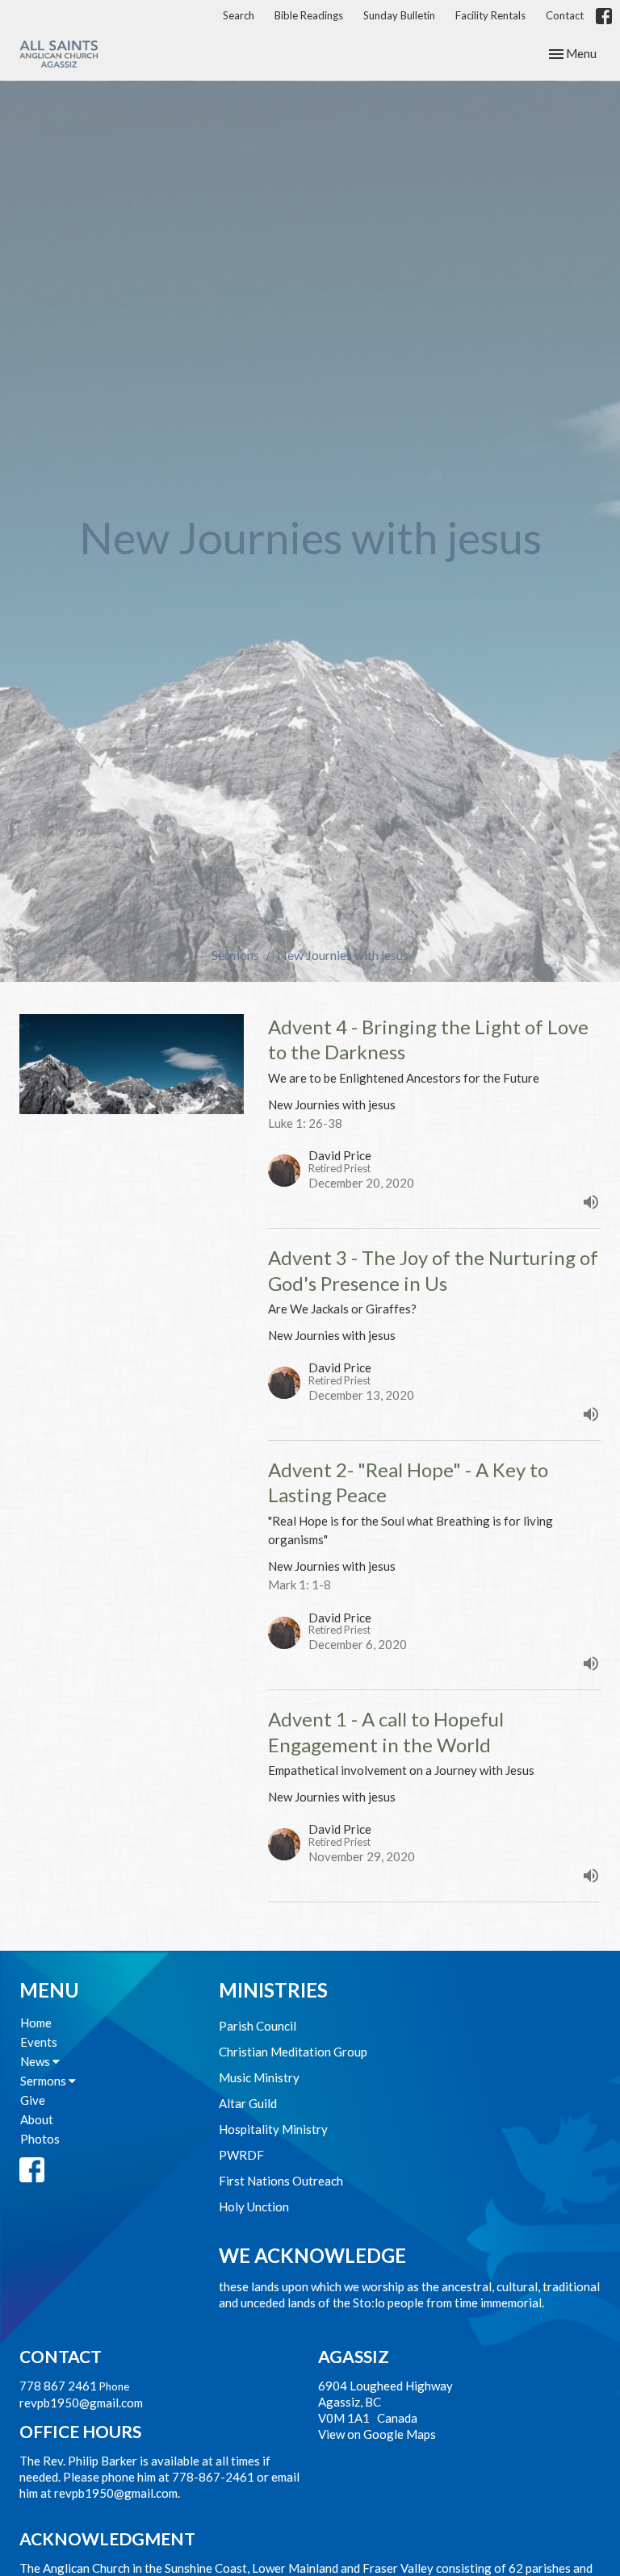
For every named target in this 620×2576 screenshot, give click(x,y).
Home (36, 2023)
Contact (565, 15)
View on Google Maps (377, 2434)
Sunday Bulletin (399, 15)
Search (239, 15)
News (36, 2061)
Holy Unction (254, 2207)
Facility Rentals (490, 15)
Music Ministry (259, 2077)
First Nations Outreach (281, 2181)
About (37, 2119)
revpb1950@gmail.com (81, 2403)
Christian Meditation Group (293, 2052)
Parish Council (258, 2026)
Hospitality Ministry (273, 2129)
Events (39, 2042)
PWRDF (241, 2155)
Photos (40, 2139)
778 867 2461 (58, 2386)
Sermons (235, 955)
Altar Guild (248, 2103)
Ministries (273, 1990)
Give (33, 2100)
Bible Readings (309, 15)
